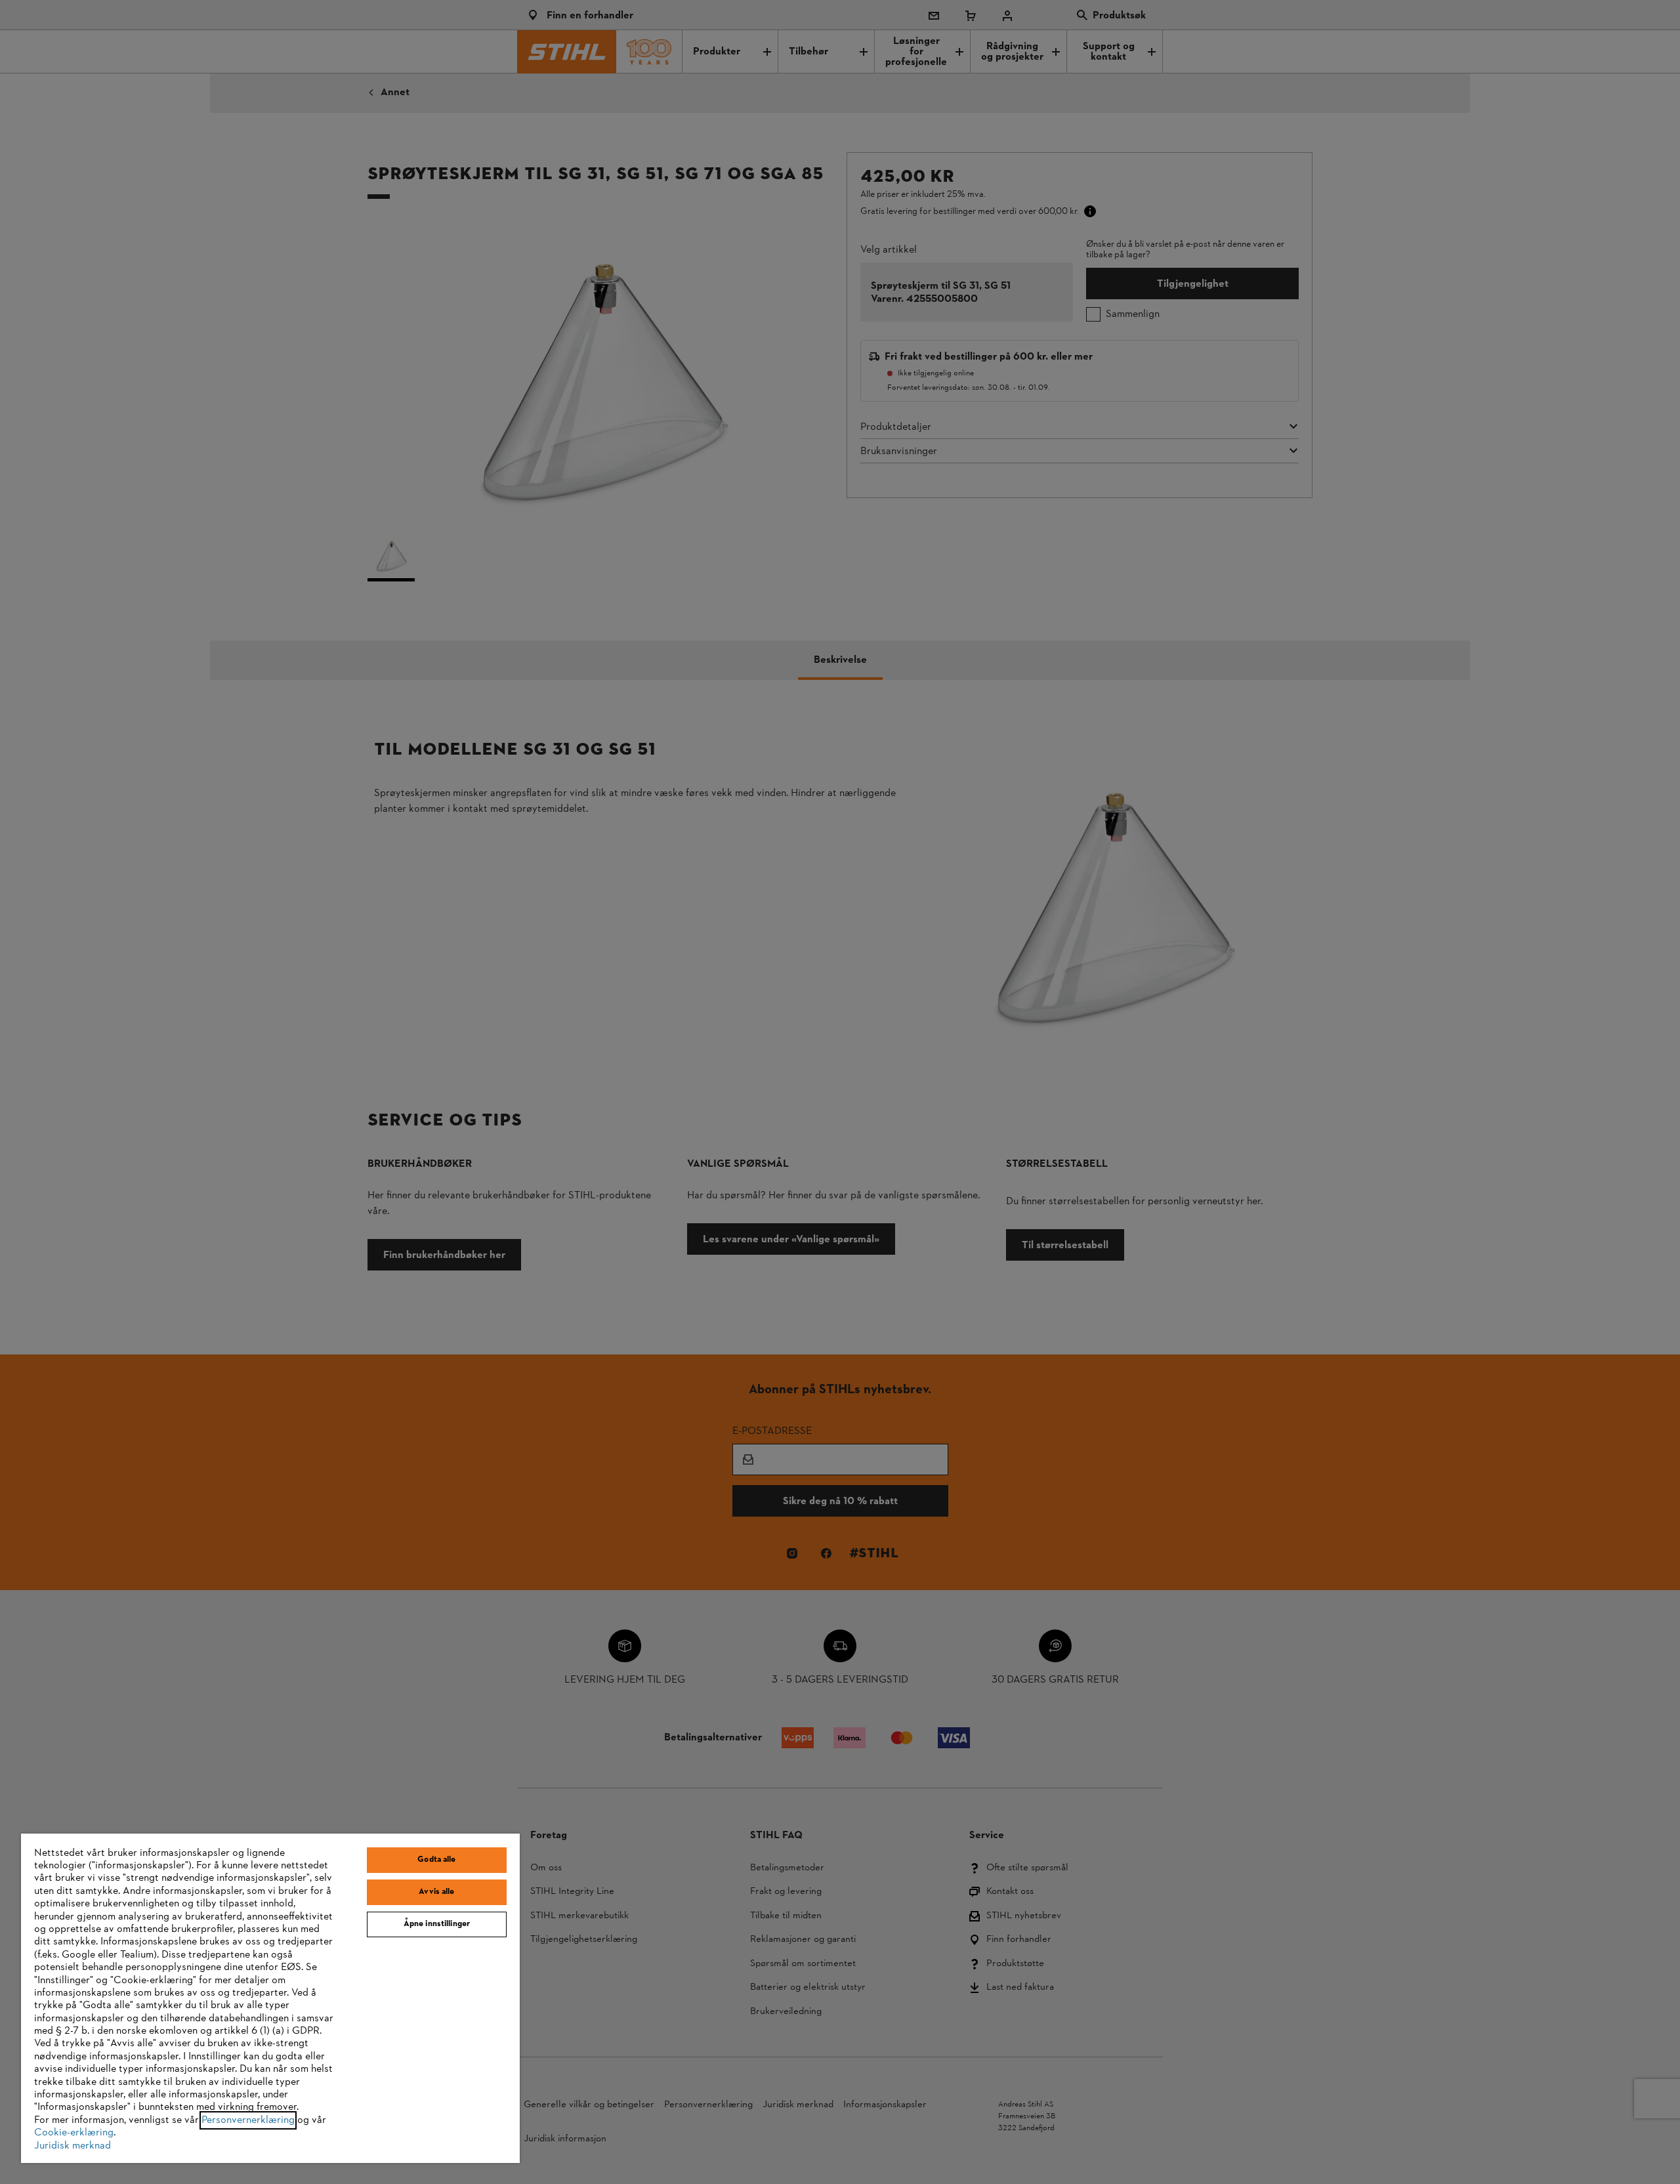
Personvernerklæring (248, 2120)
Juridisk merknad (73, 2146)
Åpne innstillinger (437, 1924)
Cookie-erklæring (74, 2133)
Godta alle (436, 1860)
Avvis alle (436, 1892)
